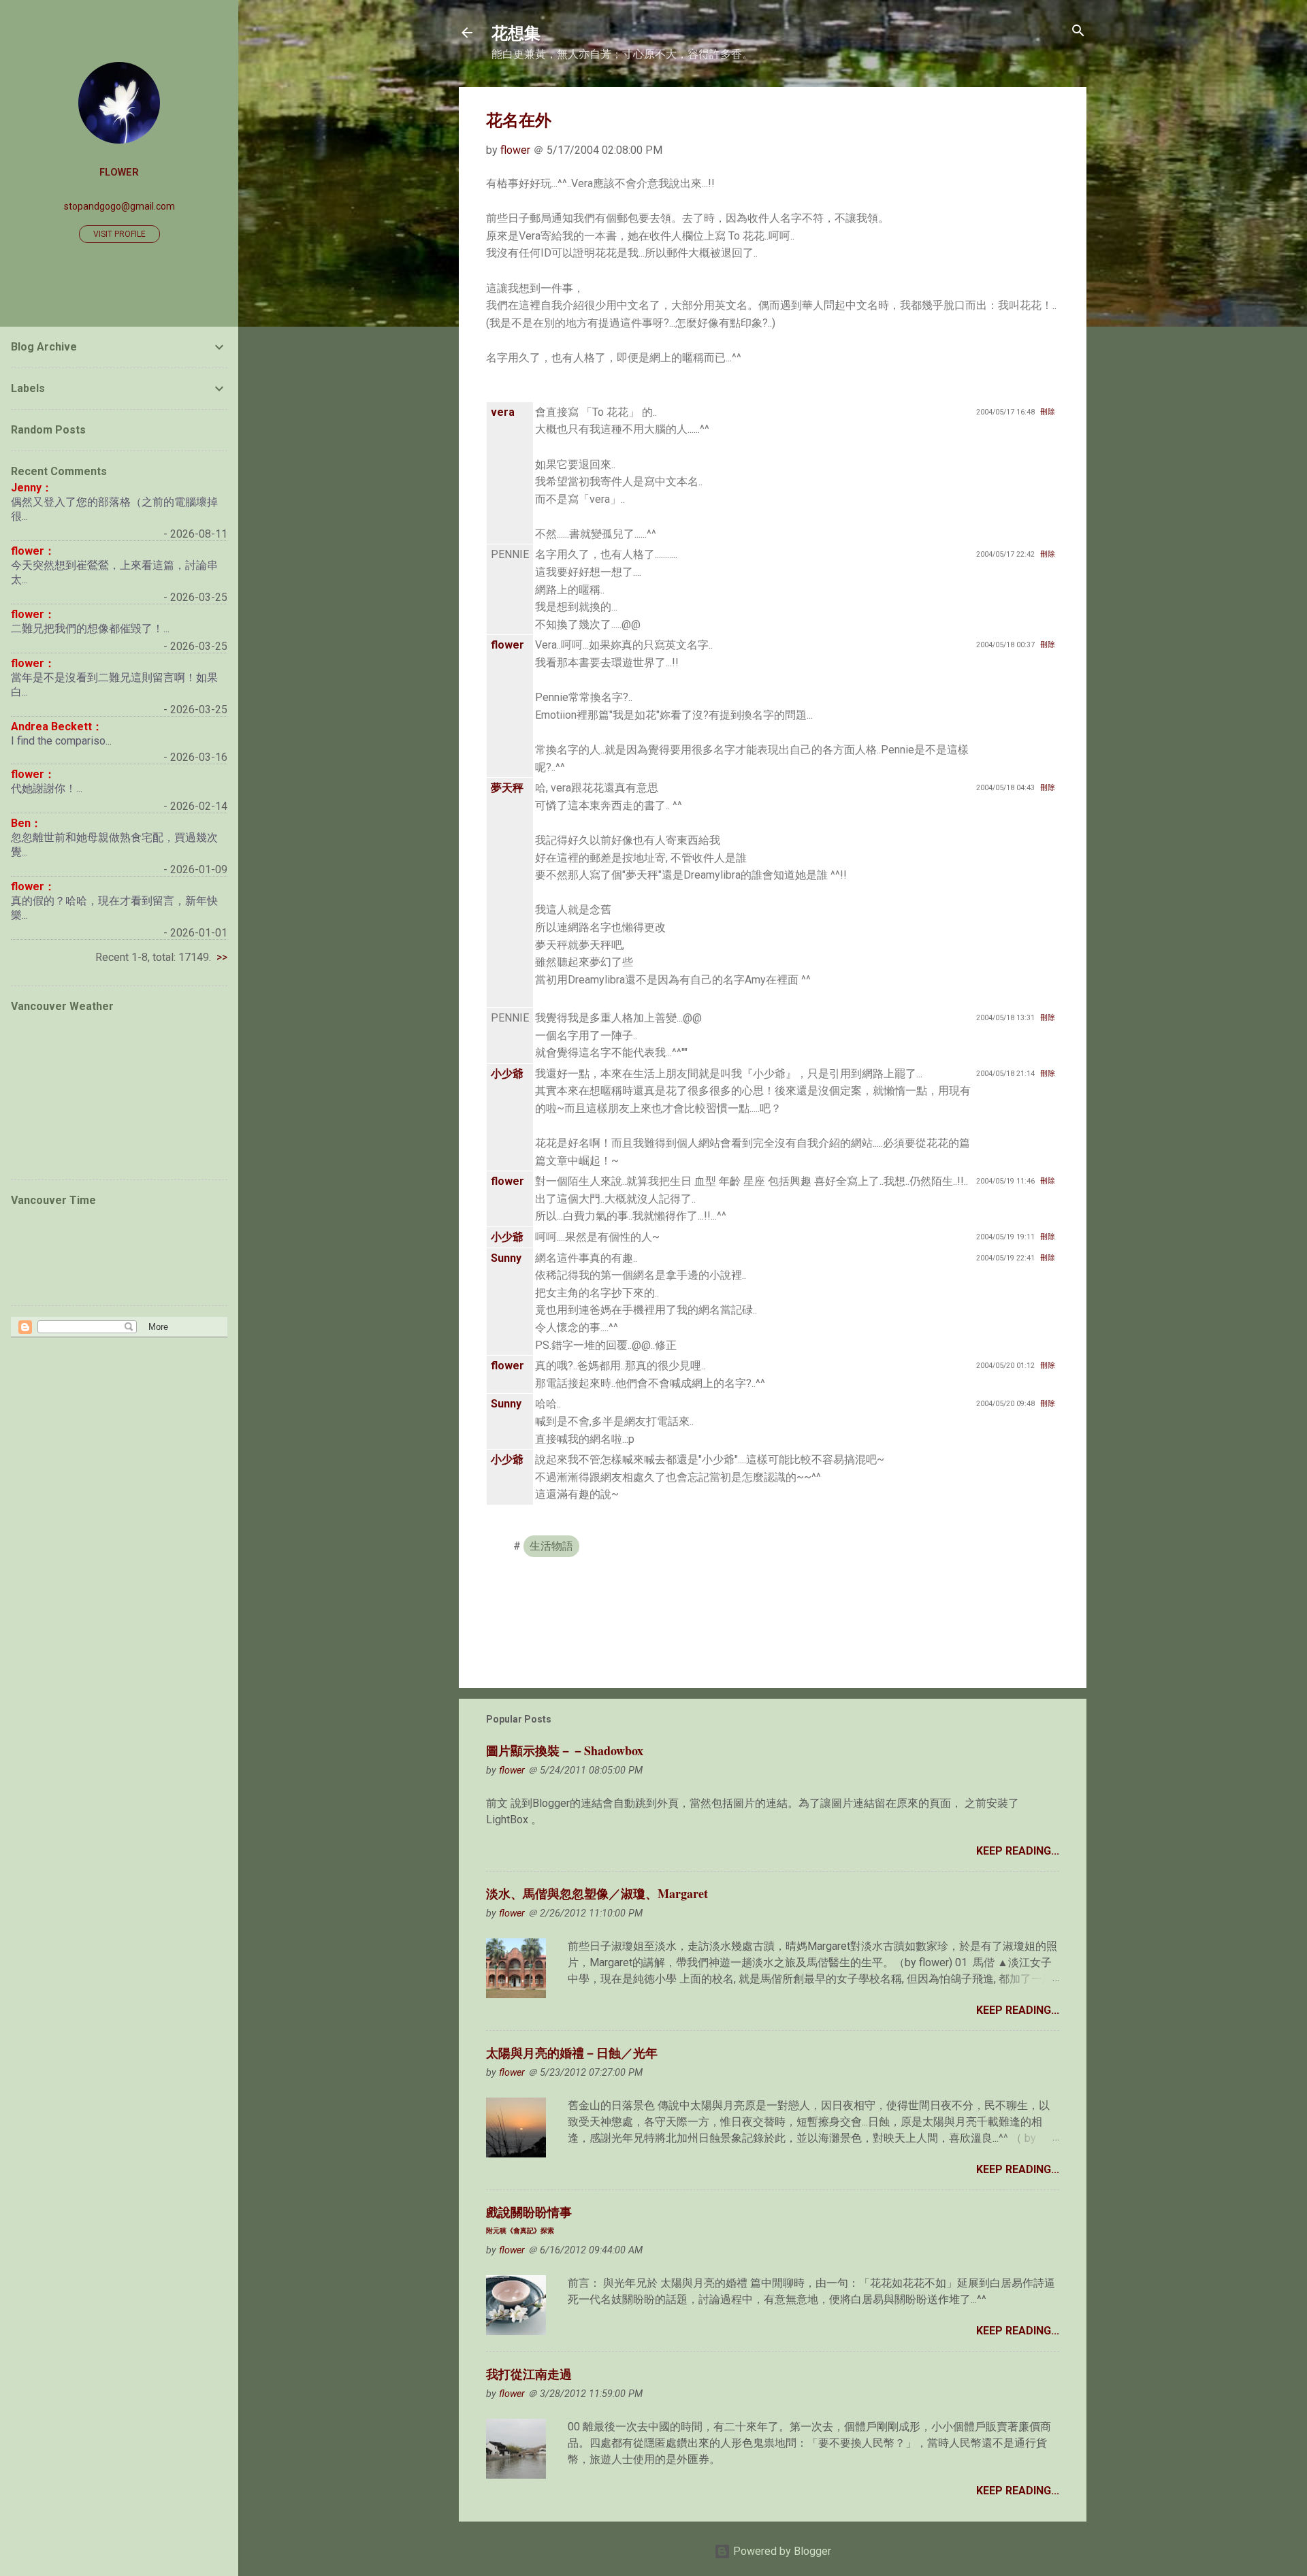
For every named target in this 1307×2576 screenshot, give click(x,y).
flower (119, 173)
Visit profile (119, 234)
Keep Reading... (1018, 1851)
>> (222, 957)
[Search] (1078, 32)
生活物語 (551, 1546)
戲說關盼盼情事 (529, 2219)
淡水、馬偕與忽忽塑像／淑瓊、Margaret (597, 1893)
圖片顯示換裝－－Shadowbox (565, 1750)
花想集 (516, 32)
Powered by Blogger (781, 2551)
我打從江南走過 (529, 2374)
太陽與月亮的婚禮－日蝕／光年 (572, 2053)
